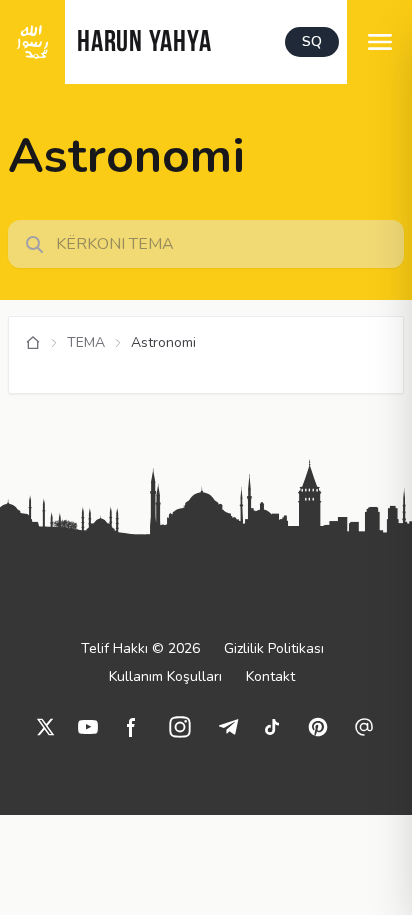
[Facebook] (132, 727)
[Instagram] (180, 727)
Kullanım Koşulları (165, 676)
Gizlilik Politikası (274, 648)
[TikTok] (272, 727)
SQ (312, 41)
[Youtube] (88, 727)
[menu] (379, 42)
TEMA (86, 342)
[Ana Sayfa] (33, 343)
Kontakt (270, 676)
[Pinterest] (318, 727)
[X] (46, 727)
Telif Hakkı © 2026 (140, 648)
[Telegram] (228, 727)
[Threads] (364, 727)
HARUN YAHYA (144, 43)
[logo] (32, 42)
